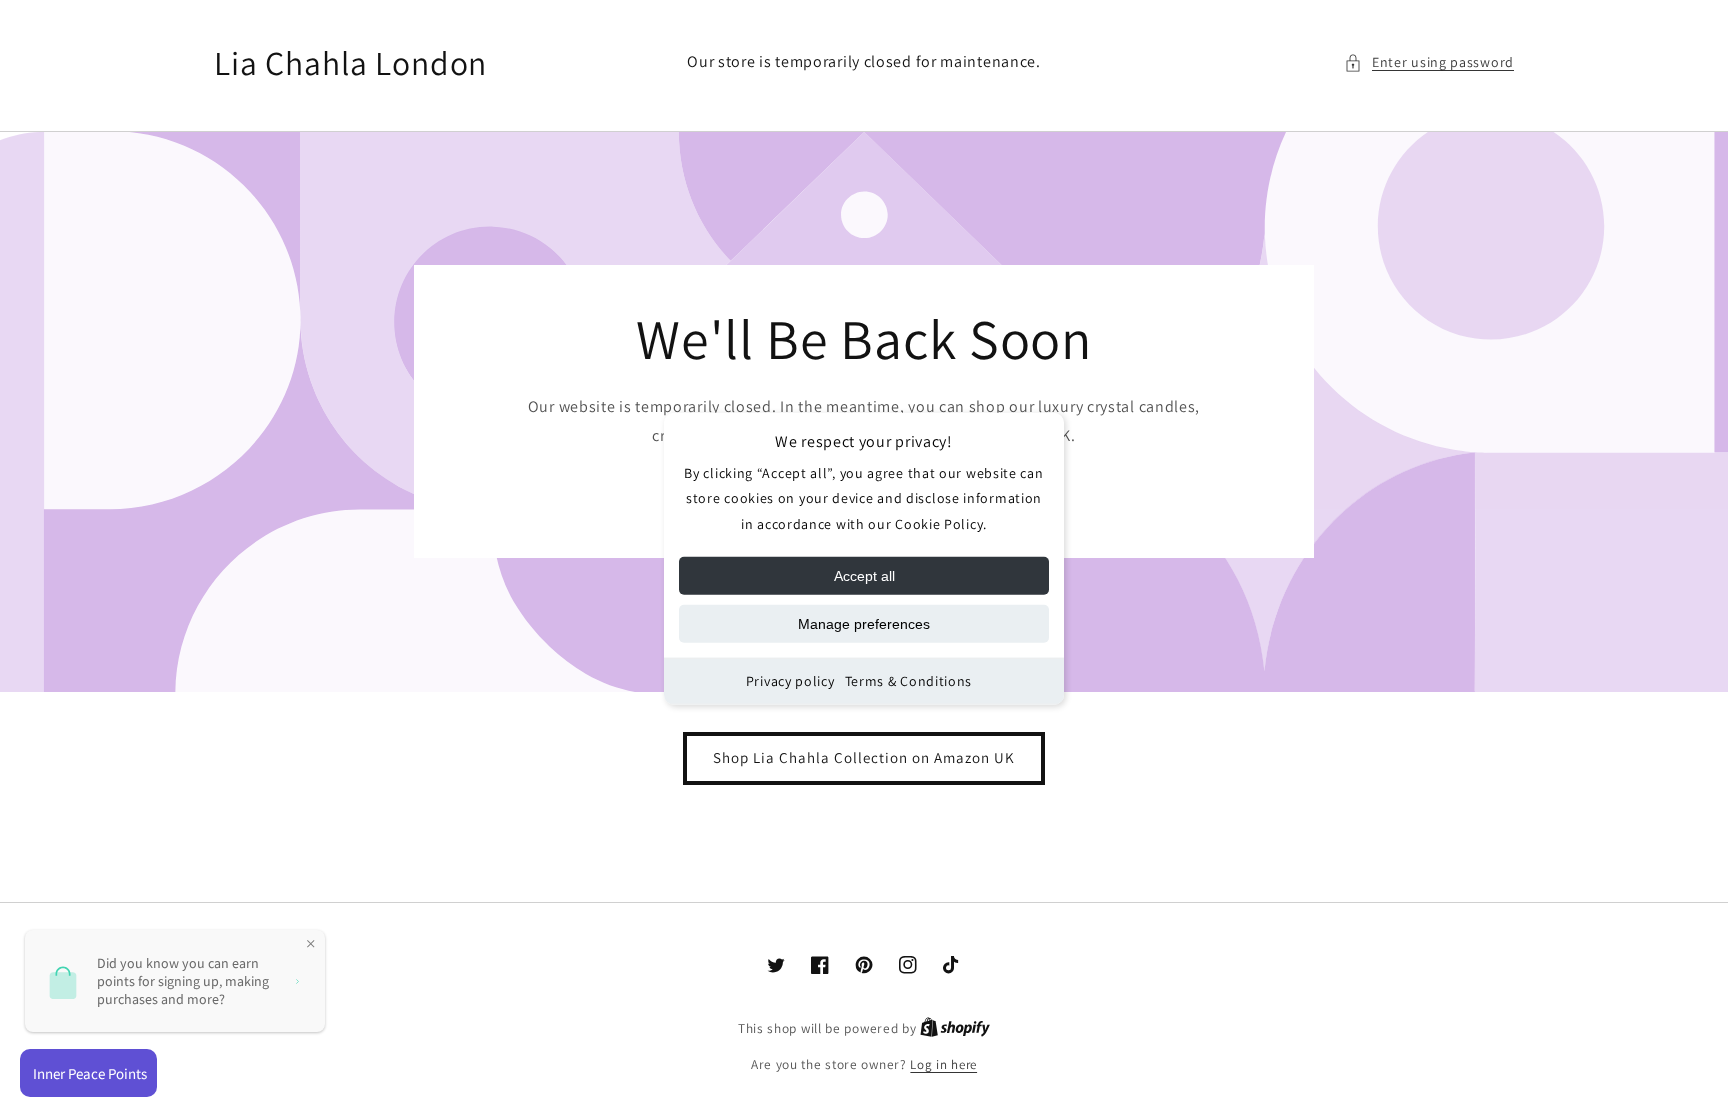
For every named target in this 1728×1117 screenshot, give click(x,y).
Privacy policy (790, 681)
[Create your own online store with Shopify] (955, 1028)
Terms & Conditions (909, 681)
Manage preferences (864, 624)
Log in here (943, 1064)
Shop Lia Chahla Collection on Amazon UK (864, 757)
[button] (1429, 62)
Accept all (864, 576)
